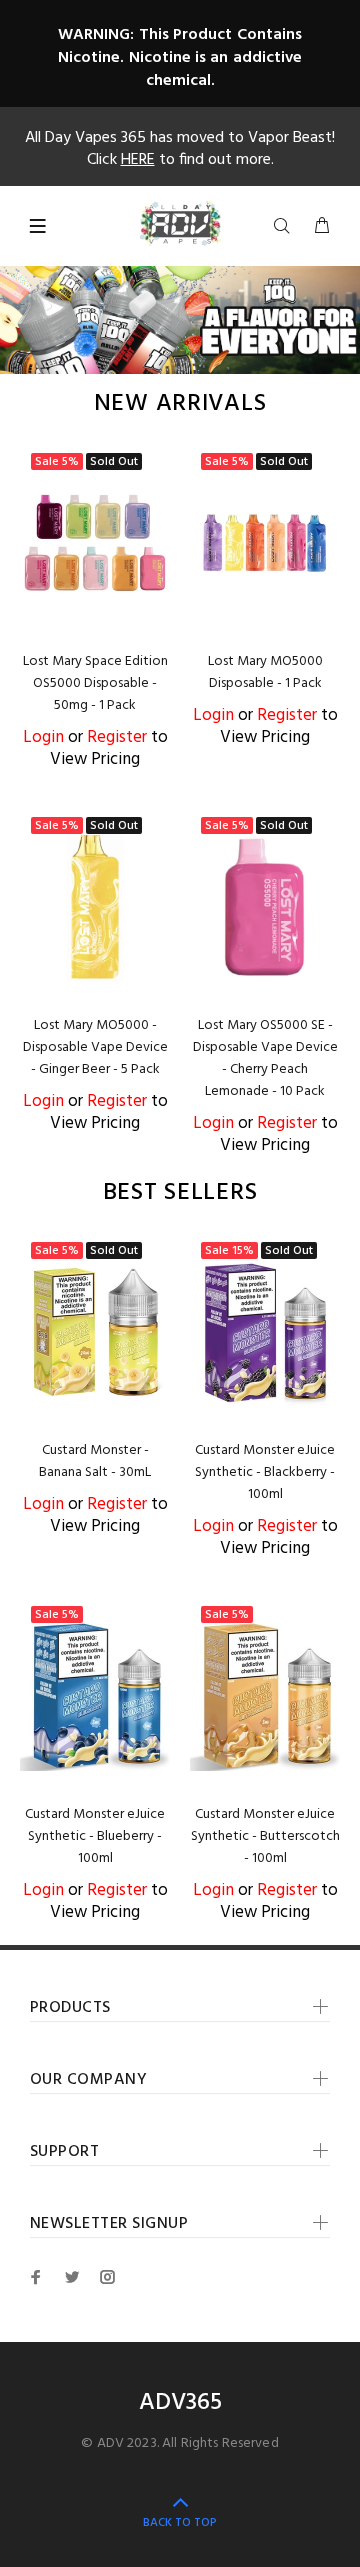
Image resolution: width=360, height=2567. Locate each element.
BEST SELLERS (180, 1193)
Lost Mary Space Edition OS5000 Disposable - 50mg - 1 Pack (95, 683)
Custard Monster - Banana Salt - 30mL (95, 1461)
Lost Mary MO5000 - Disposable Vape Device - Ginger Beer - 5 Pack (95, 1047)
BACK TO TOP (180, 2523)
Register (117, 737)
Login (43, 737)
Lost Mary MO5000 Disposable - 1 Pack (265, 672)
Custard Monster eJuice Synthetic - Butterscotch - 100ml (265, 1836)
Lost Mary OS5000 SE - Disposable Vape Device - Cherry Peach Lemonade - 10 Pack (265, 1058)
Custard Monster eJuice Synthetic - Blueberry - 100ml (95, 1836)
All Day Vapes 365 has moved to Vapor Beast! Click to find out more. (180, 149)
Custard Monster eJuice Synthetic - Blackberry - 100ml (265, 1472)
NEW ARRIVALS (180, 404)
